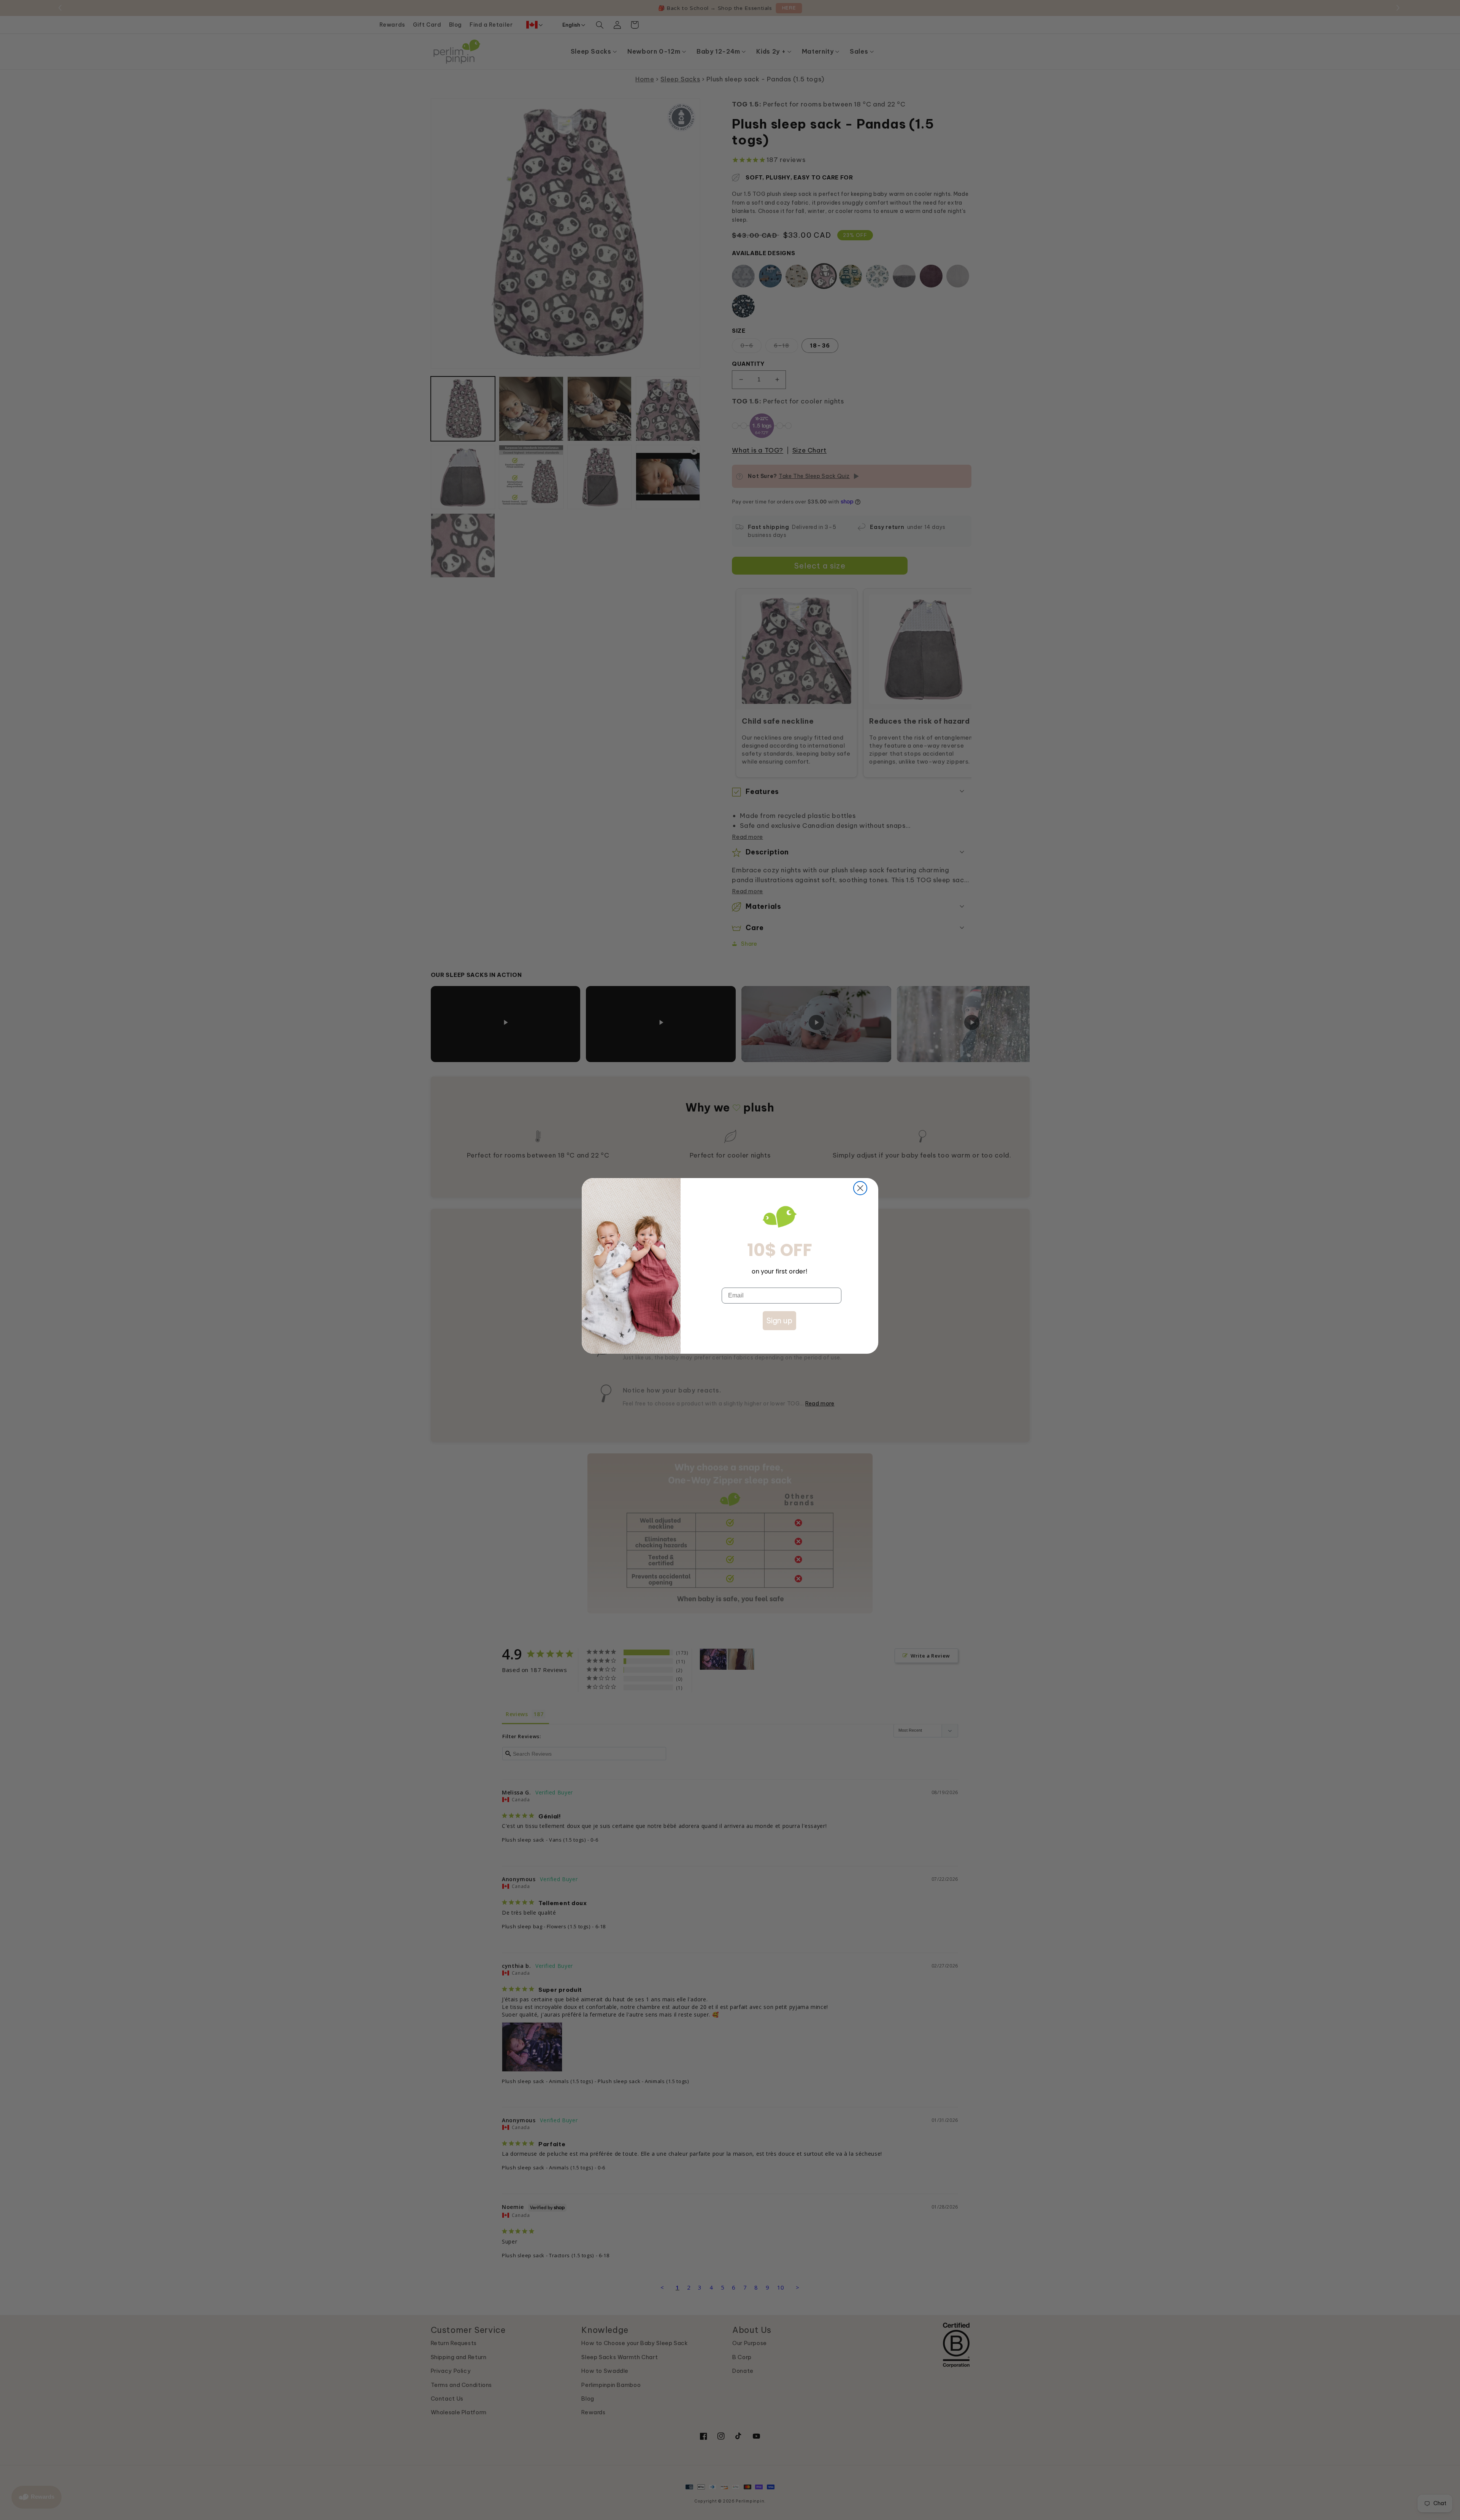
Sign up (779, 1320)
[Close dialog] (860, 1188)
